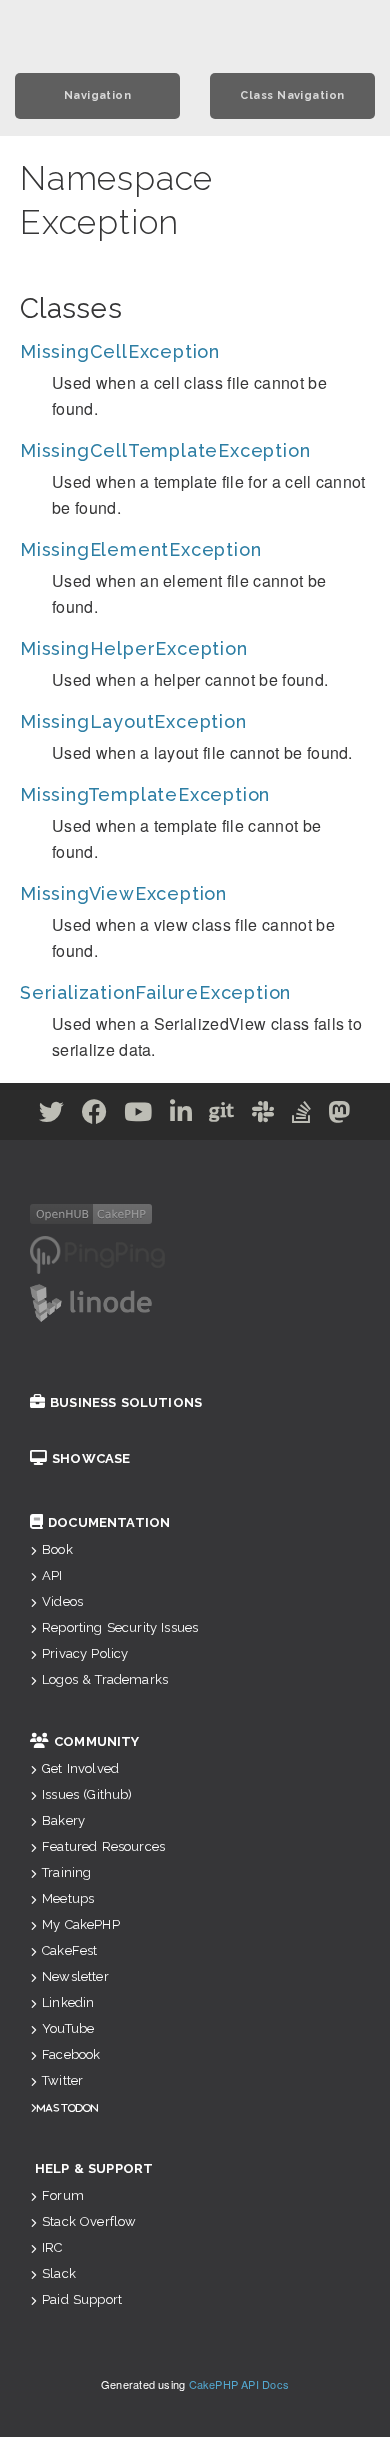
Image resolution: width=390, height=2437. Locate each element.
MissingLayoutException (133, 721)
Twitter (62, 2080)
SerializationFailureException (155, 992)
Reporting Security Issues (120, 1627)
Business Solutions (126, 1402)
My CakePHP (81, 1924)
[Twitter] (52, 1115)
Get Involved (80, 1768)
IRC (52, 2247)
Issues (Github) (87, 1794)
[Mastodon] (339, 1115)
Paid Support (82, 2299)
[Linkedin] (181, 1115)
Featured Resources (103, 1846)
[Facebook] (95, 1115)
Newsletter (75, 1976)
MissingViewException (123, 893)
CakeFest (69, 1950)
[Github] (222, 1115)
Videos (62, 1601)
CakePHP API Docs (239, 2384)
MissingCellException (120, 351)
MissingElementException (140, 549)
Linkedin (68, 2002)
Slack (59, 2273)
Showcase (91, 1458)
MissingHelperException (134, 648)
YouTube (68, 2028)
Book (57, 1549)
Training (66, 1872)
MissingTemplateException (145, 794)
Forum (63, 2195)
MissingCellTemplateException (165, 450)
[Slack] (263, 1115)
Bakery (63, 1820)
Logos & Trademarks (105, 1679)
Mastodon (67, 2107)
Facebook (71, 2054)
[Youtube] (138, 1115)
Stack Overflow (89, 2221)
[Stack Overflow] (302, 1115)
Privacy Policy (85, 1653)
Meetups (68, 1898)
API (52, 1575)
